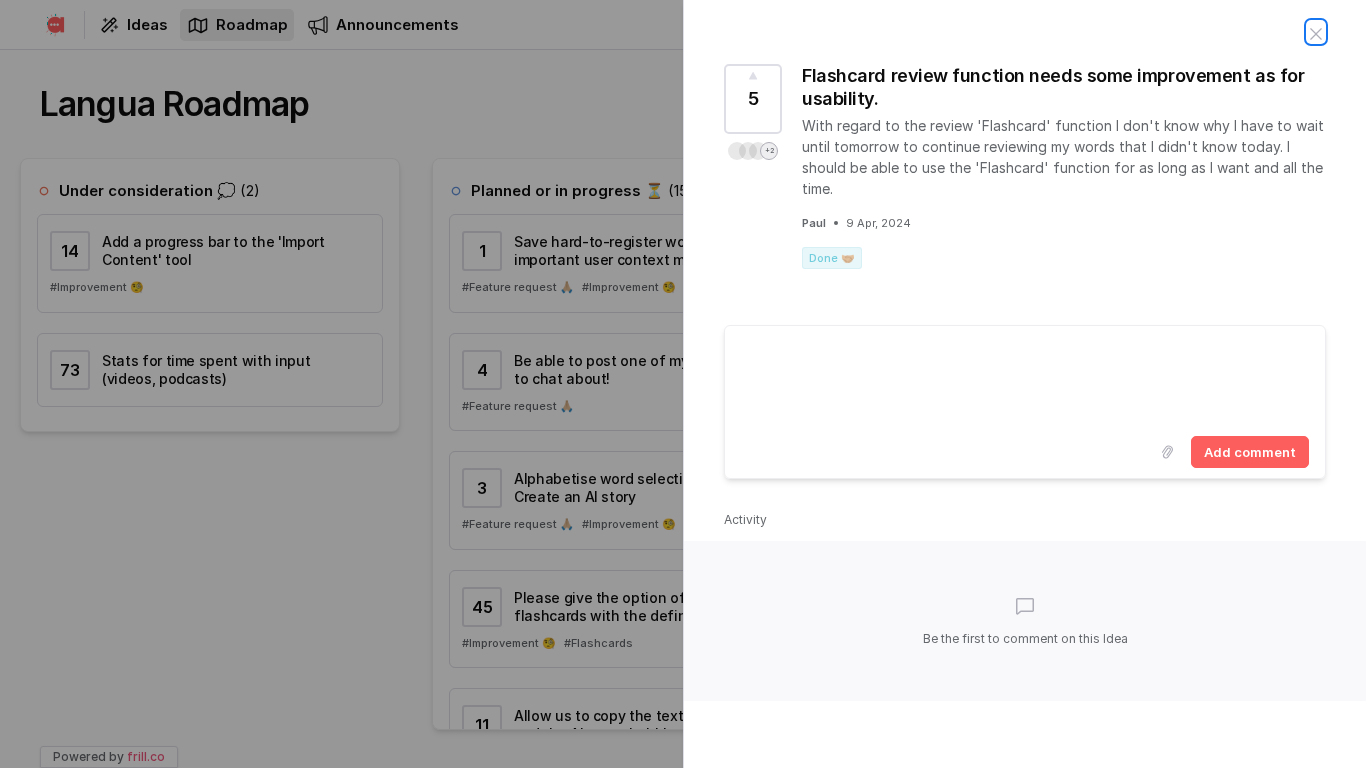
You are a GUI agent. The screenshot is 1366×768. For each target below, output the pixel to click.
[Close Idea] (1316, 32)
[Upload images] (1167, 452)
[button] (753, 151)
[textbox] (1025, 377)
